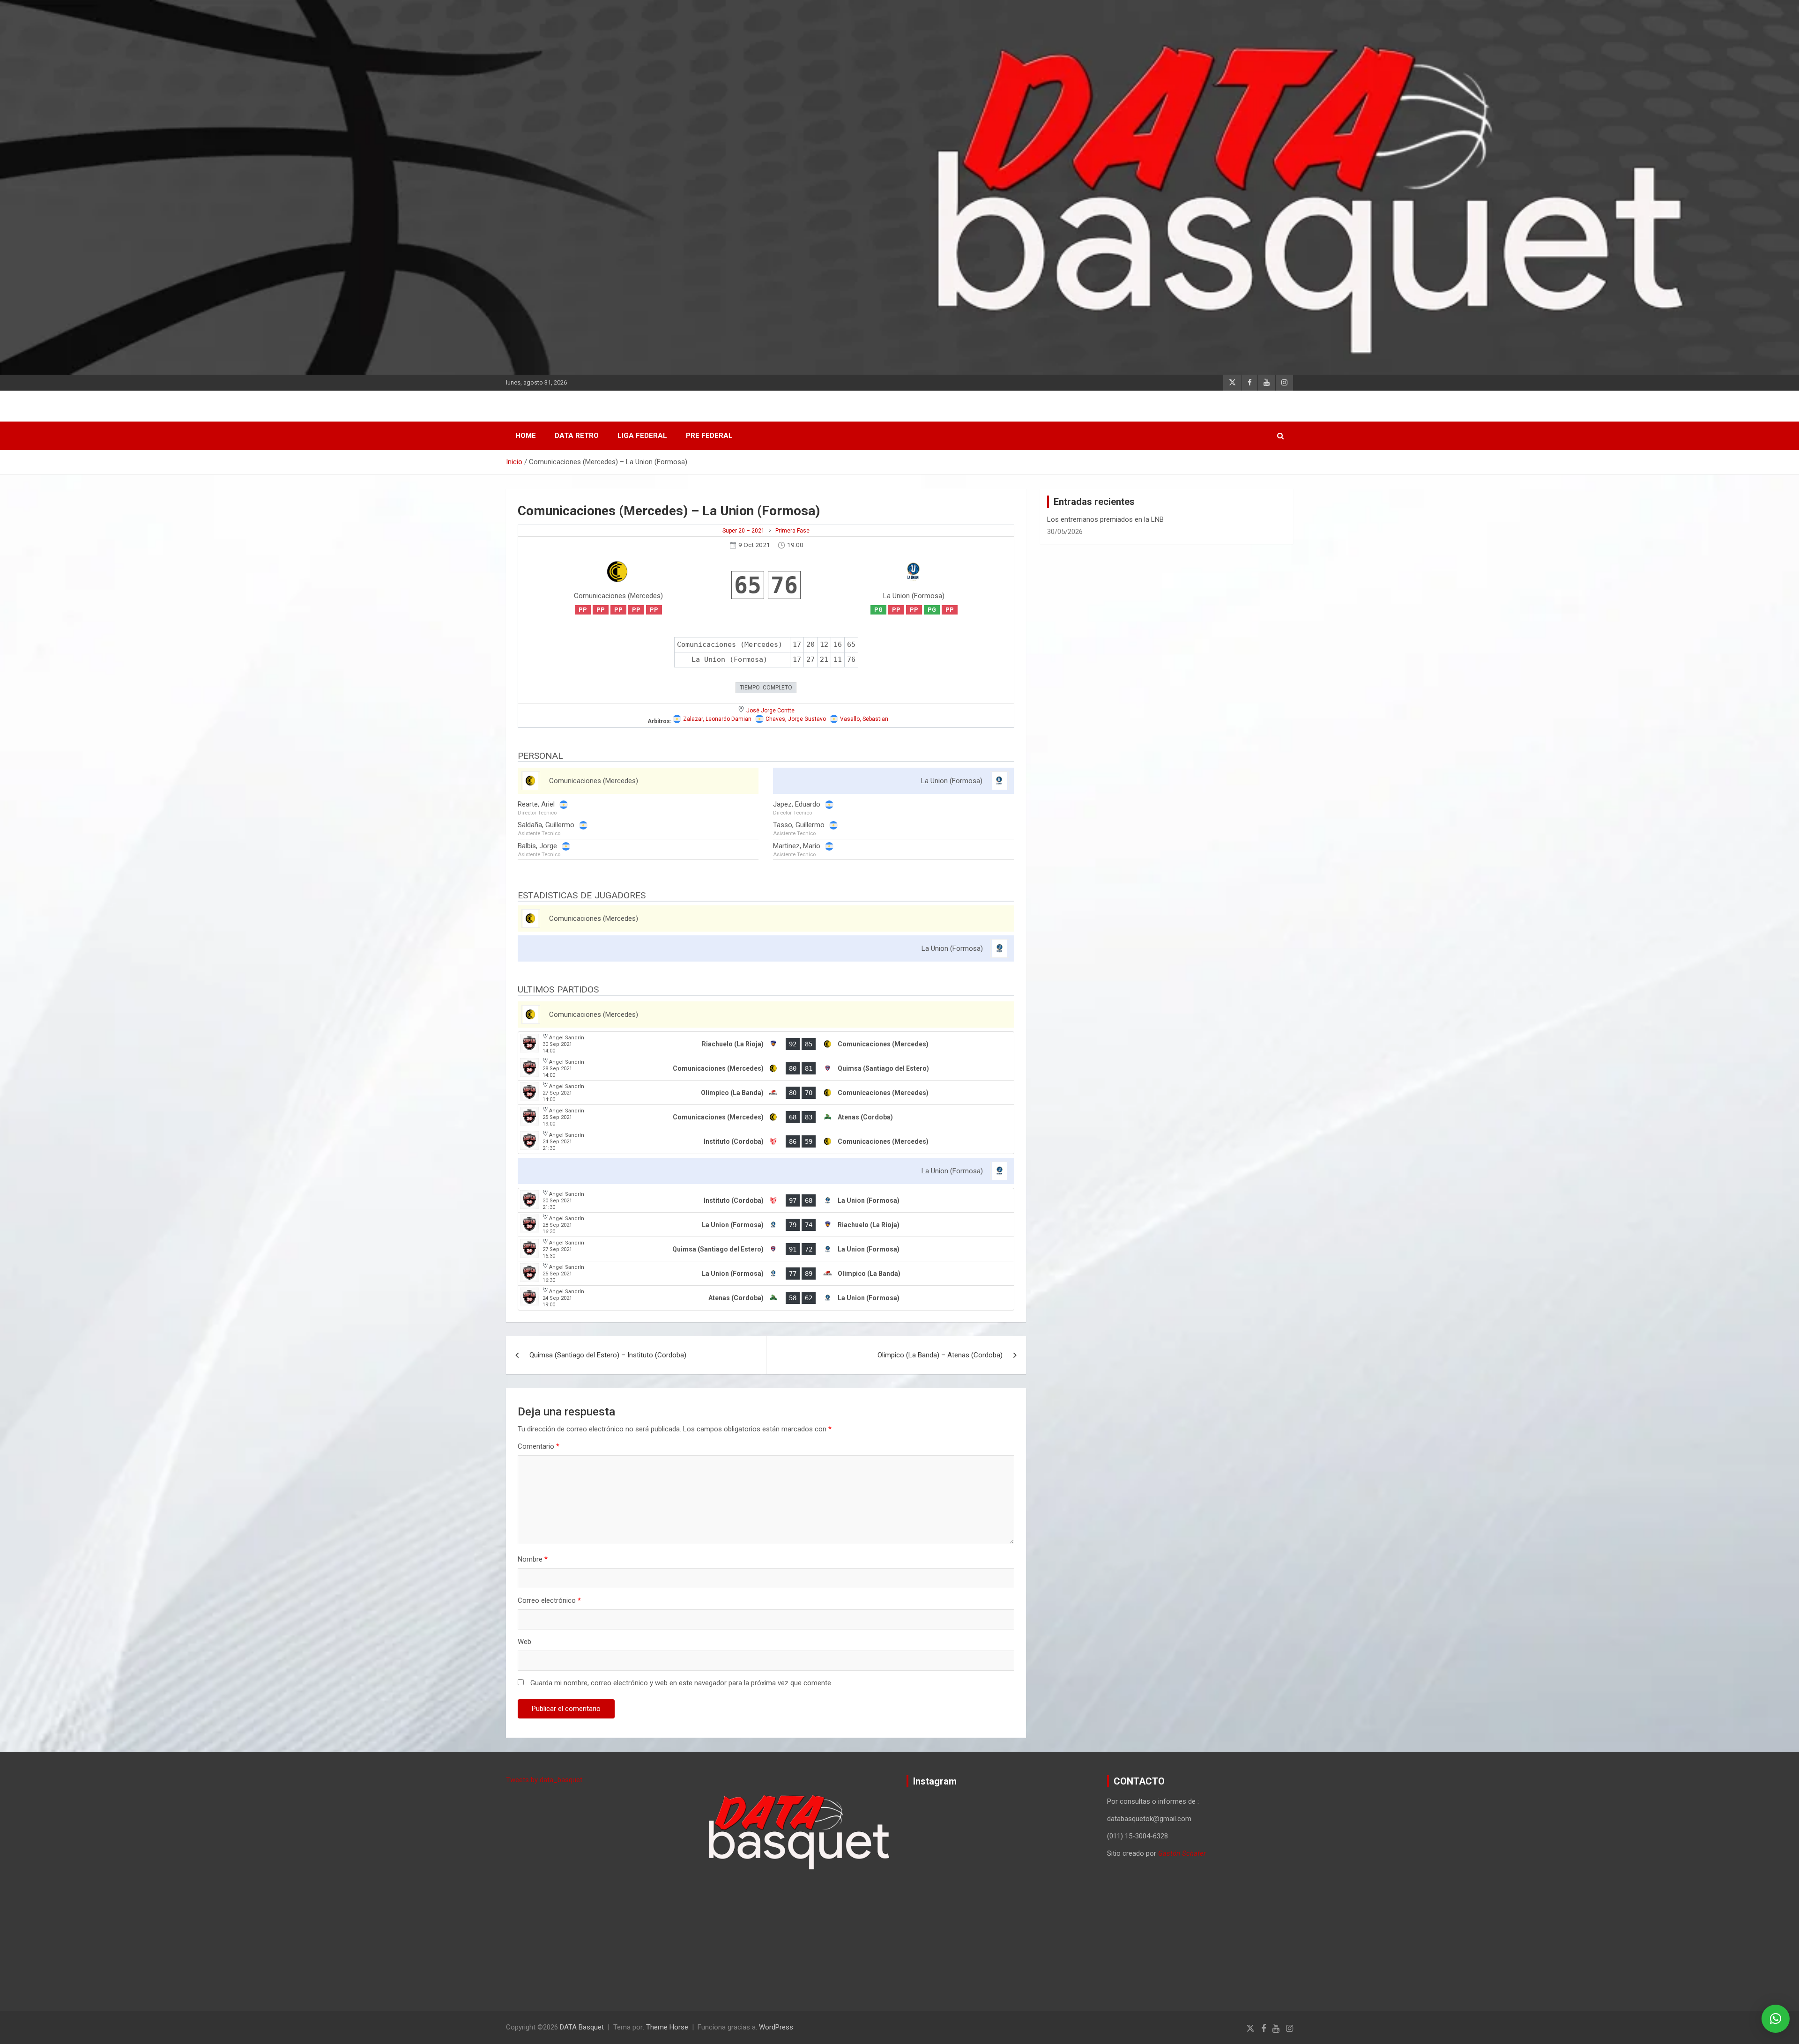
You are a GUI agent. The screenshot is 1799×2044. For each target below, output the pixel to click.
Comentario (539, 1446)
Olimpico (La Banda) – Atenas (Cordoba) (940, 1355)
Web (524, 1642)
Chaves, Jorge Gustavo (796, 719)
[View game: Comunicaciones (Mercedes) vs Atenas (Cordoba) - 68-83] (766, 1117)
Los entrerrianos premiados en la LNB (1105, 519)
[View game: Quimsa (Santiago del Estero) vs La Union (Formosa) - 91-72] (766, 1249)
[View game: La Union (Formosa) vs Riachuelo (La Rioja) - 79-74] (766, 1225)
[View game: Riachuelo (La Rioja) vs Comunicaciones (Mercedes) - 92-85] (766, 1044)
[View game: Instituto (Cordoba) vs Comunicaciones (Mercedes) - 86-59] (766, 1141)
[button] (1776, 2019)
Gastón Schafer (1182, 1853)
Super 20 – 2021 (743, 531)
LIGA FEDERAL (642, 436)
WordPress (776, 2027)
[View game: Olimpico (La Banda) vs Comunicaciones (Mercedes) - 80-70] (766, 1093)
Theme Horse (667, 2027)
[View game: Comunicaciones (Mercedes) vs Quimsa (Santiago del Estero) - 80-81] (766, 1068)
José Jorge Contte (770, 711)
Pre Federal (709, 436)
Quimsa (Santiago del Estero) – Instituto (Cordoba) (608, 1355)
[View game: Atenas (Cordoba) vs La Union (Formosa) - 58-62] (766, 1298)
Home (526, 436)
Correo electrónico (549, 1600)
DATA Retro (577, 436)
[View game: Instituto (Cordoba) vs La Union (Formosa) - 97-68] (766, 1200)
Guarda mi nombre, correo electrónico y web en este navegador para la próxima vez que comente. (681, 1683)
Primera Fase (792, 531)
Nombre (533, 1559)
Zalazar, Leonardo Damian (717, 719)
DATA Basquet (582, 2027)
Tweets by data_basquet (544, 1780)
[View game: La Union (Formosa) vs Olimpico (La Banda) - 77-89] (766, 1274)
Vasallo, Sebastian (864, 719)
